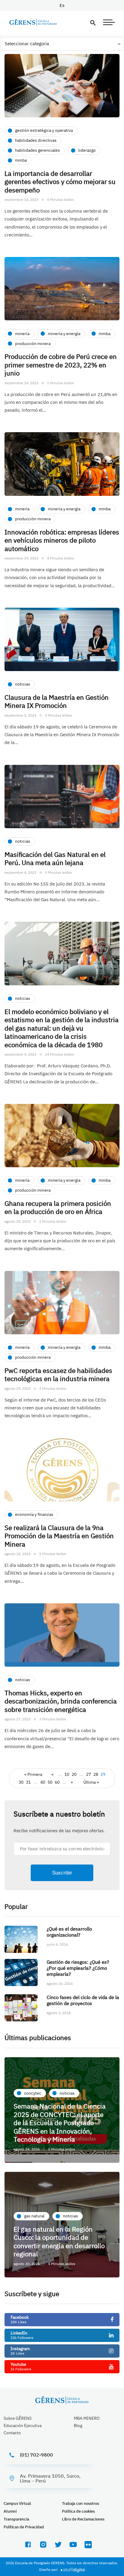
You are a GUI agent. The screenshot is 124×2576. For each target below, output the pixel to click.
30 (21, 1782)
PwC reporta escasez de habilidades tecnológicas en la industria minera (58, 1375)
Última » (91, 1782)
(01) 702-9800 (36, 2455)
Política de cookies (78, 2511)
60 (57, 1782)
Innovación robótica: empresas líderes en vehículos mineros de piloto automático (62, 540)
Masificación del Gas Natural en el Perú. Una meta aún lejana (55, 859)
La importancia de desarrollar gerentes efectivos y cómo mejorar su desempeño (60, 182)
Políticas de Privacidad (24, 2527)
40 (43, 1782)
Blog (78, 2425)
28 (96, 1774)
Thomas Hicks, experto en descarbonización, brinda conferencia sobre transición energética (61, 1701)
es (62, 5)
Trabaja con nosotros (81, 2503)
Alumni (10, 2511)
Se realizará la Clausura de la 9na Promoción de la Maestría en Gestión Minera (59, 1536)
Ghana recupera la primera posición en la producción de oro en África (58, 1207)
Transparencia (16, 2519)
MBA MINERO (87, 2418)
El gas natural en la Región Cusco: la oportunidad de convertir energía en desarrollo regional (59, 2242)
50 (50, 1782)
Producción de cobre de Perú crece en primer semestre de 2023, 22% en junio (61, 365)
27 (88, 1774)
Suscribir (62, 1873)
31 (28, 1782)
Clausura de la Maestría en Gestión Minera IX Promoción (57, 701)
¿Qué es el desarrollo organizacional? (69, 1932)
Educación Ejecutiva (23, 2425)
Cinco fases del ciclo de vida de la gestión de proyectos (83, 2000)
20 (74, 1774)
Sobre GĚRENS (18, 2418)
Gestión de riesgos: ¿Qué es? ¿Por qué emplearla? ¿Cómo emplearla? (78, 1968)
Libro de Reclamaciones (83, 2519)
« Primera (33, 1774)
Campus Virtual (17, 2503)
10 (67, 1774)
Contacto (12, 2433)
